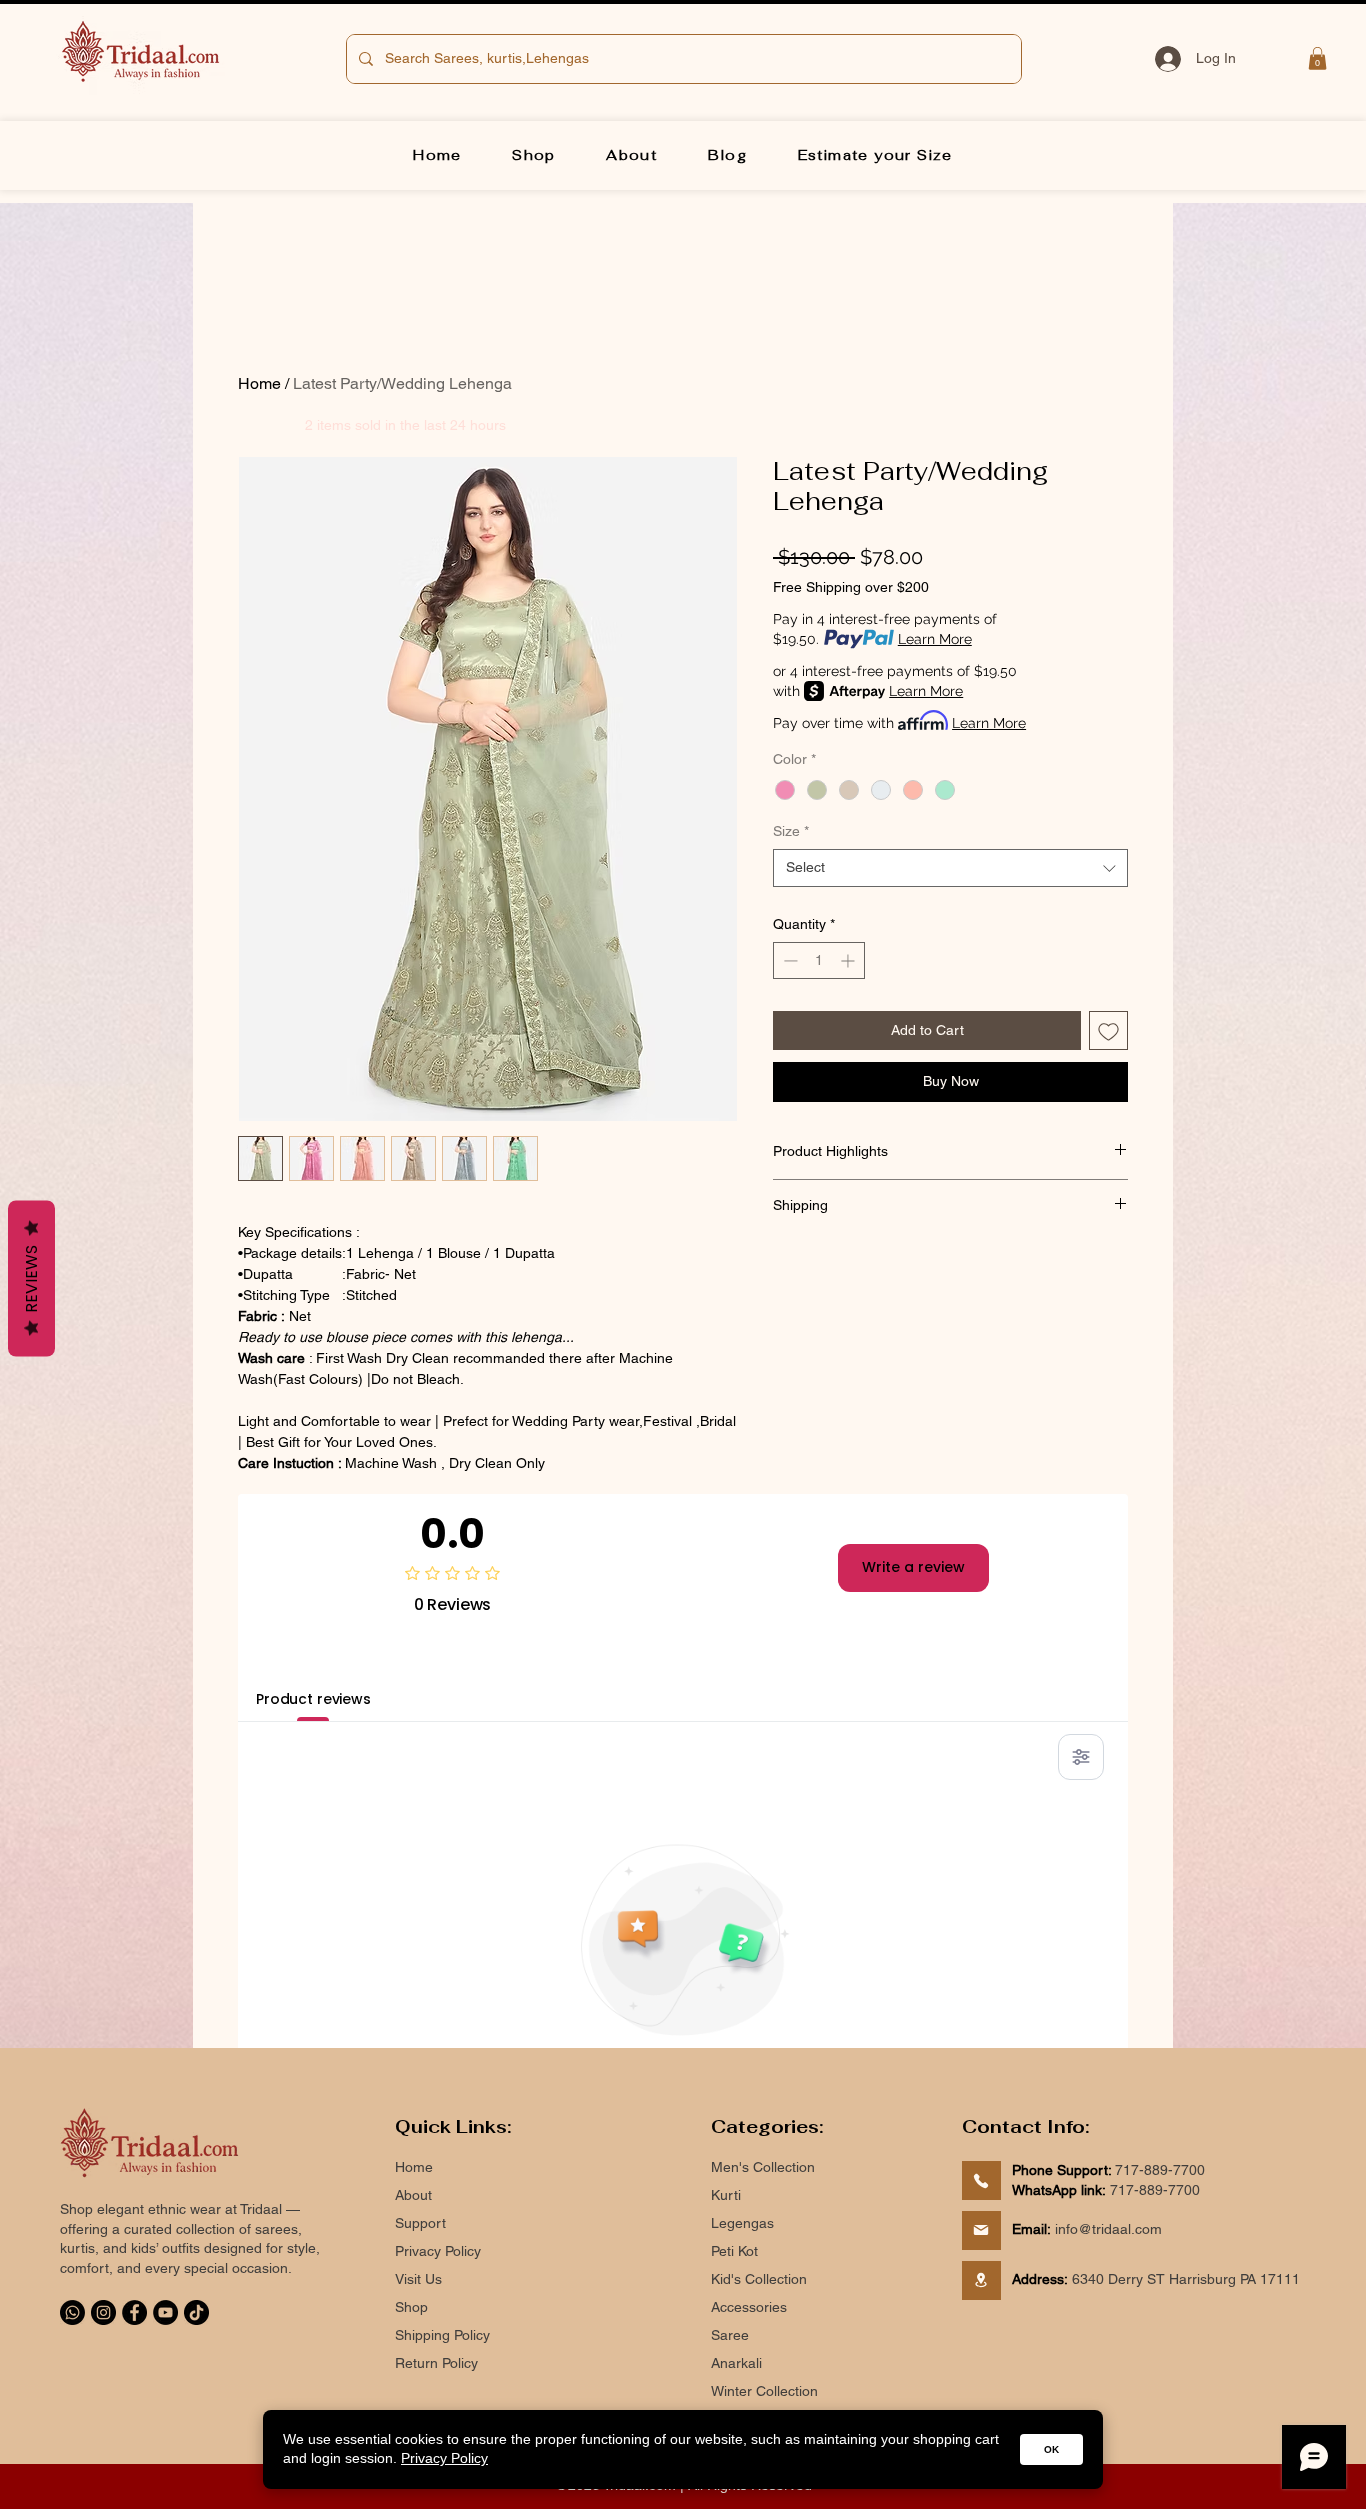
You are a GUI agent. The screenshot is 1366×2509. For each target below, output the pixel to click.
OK (1051, 2449)
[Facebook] (134, 2312)
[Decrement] (788, 960)
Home (259, 383)
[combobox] (950, 868)
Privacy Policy (444, 2458)
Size (791, 831)
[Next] (981, 2180)
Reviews (31, 1278)
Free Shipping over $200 (851, 587)
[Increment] (849, 960)
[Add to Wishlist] (1108, 1030)
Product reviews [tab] (313, 1699)
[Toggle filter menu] (1081, 1757)
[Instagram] (103, 2312)
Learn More (935, 639)
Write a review (913, 1567)
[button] (1317, 58)
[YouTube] (165, 2312)
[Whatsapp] (72, 2312)
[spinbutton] (819, 960)
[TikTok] (196, 2312)
